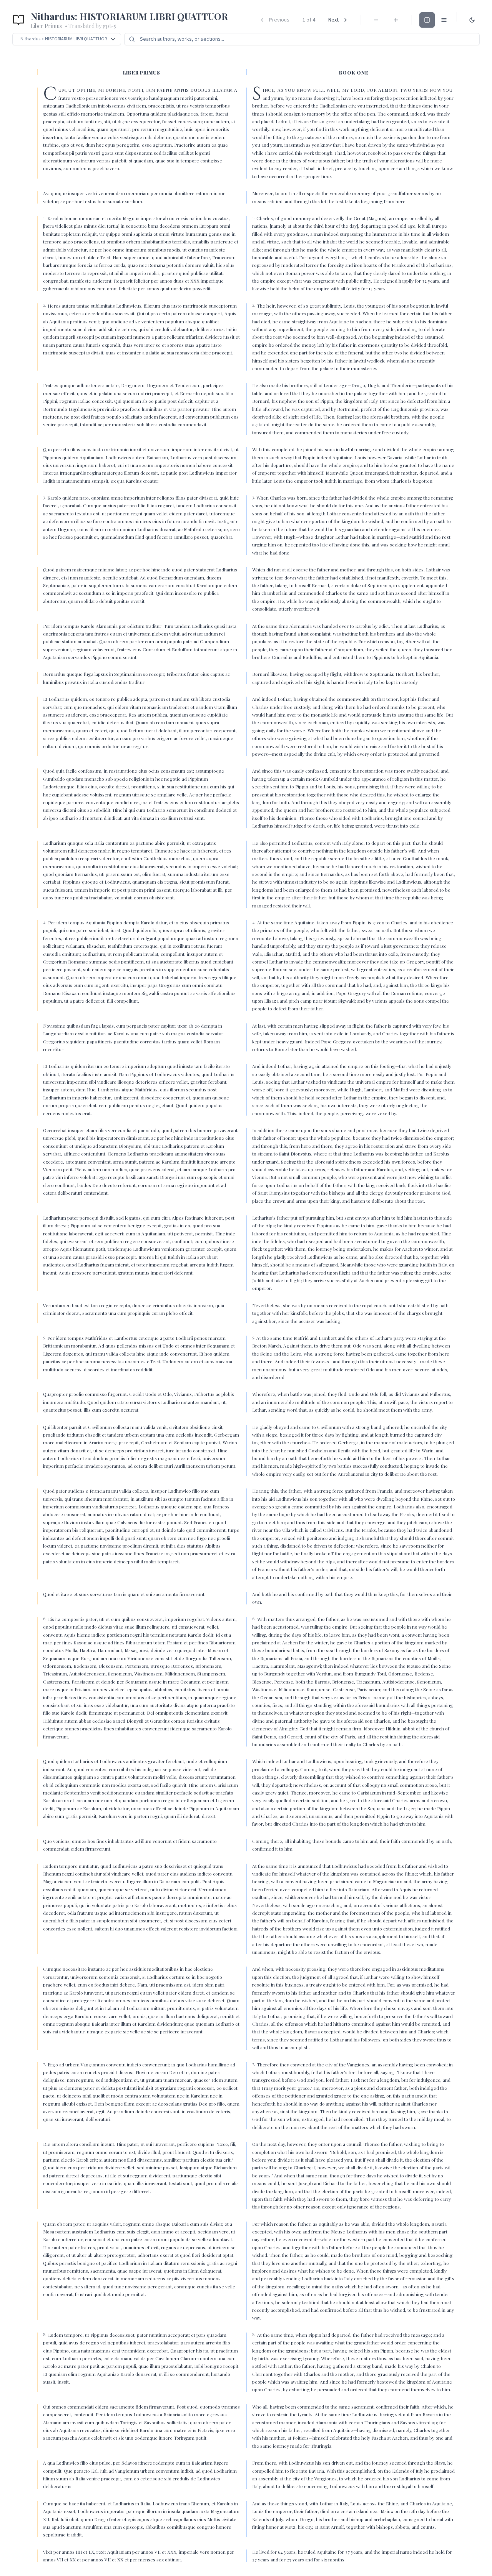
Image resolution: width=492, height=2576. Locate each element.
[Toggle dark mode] (472, 20)
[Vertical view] (444, 20)
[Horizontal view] (427, 20)
